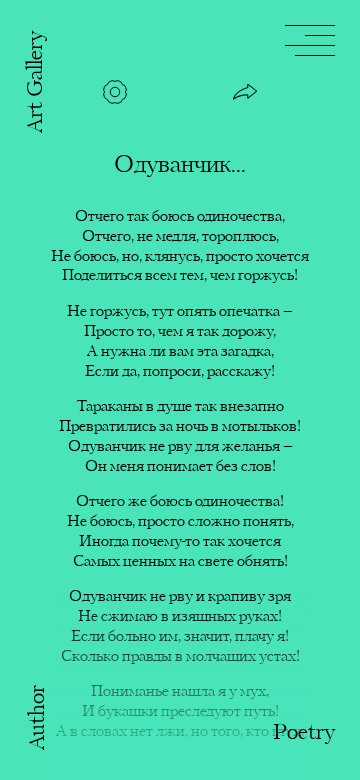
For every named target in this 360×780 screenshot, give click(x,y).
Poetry (304, 733)
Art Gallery (36, 82)
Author (38, 717)
